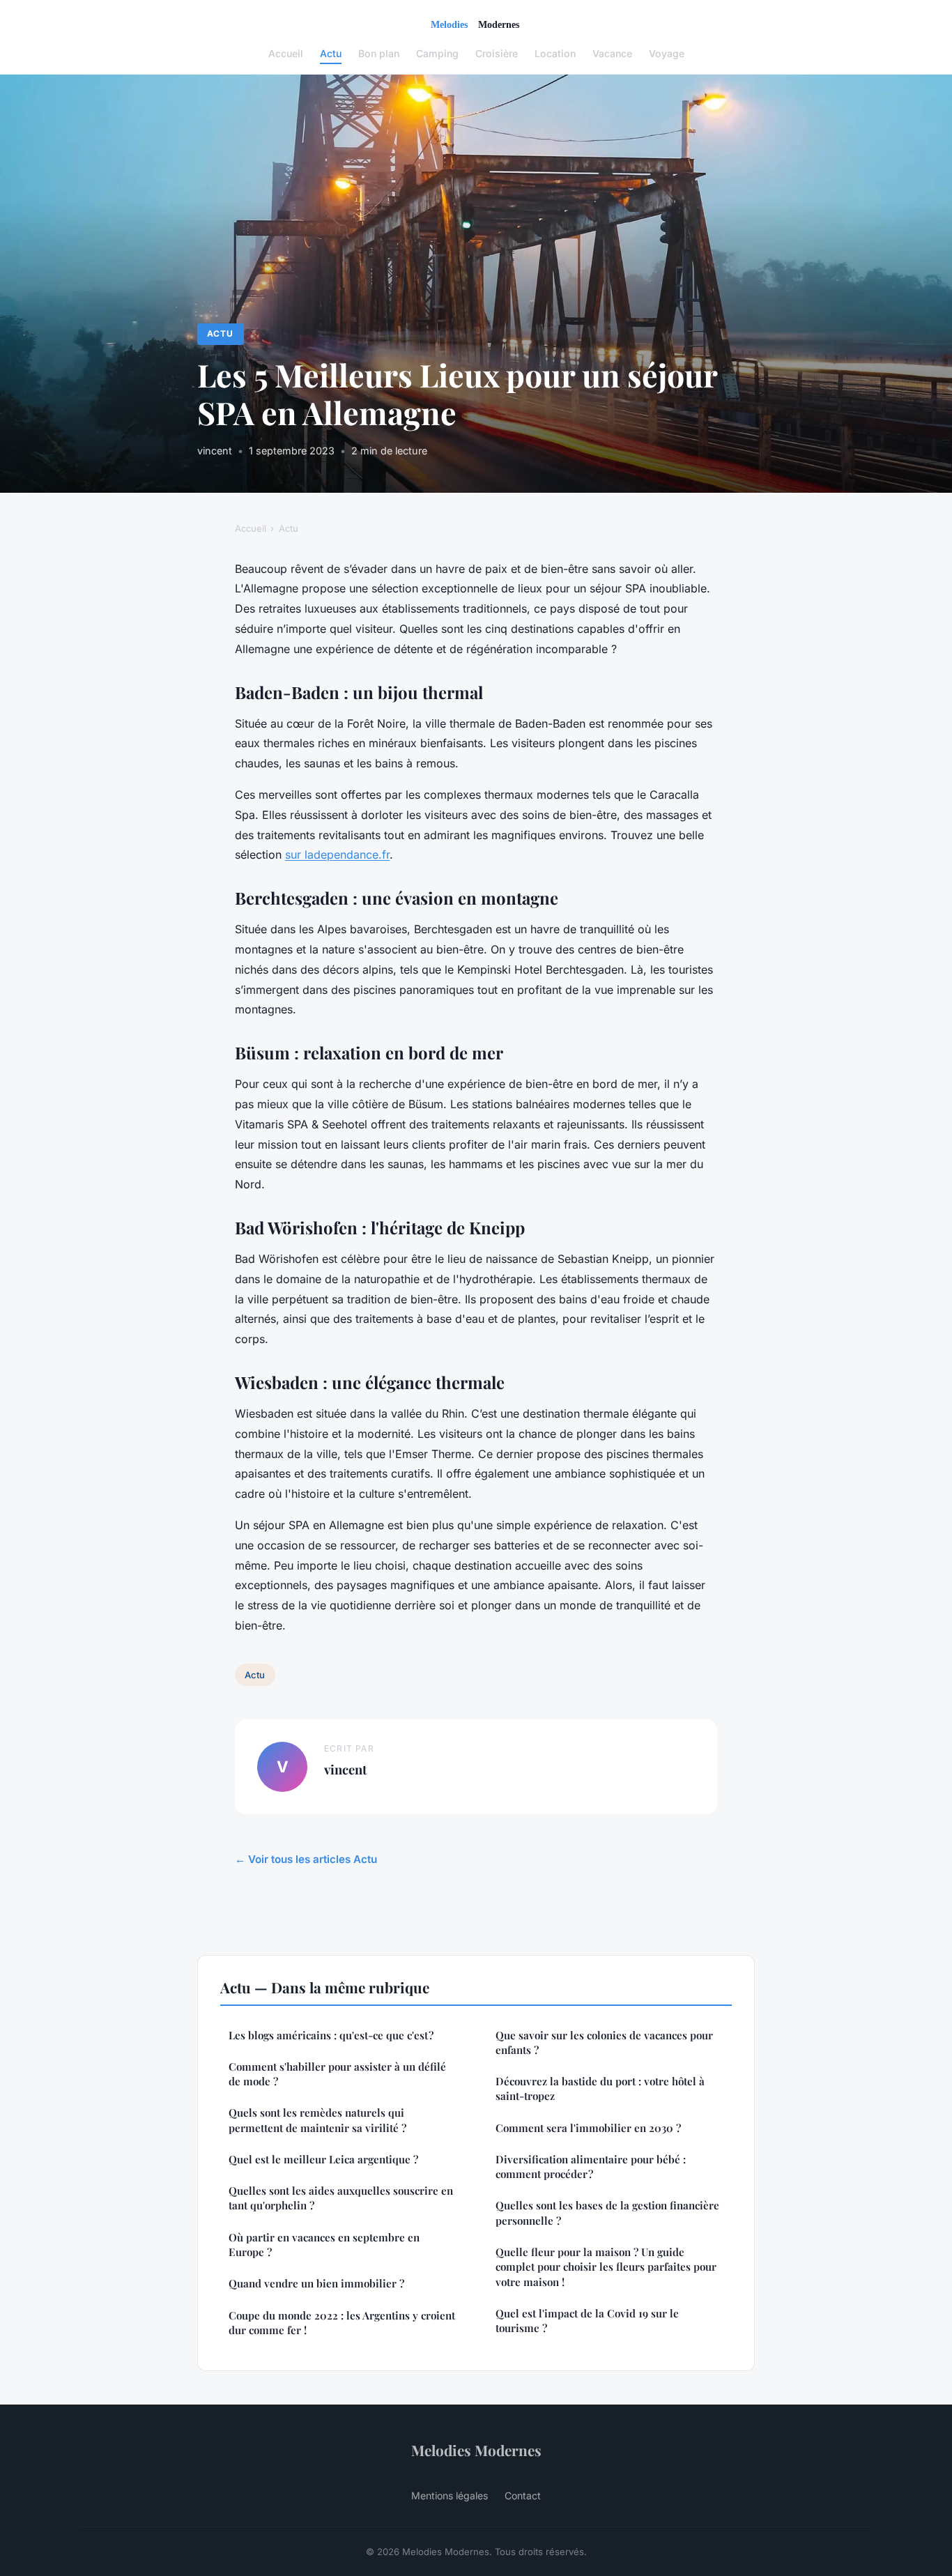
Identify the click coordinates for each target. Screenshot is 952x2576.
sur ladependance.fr (337, 854)
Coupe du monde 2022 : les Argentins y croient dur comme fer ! (342, 2323)
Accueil (286, 53)
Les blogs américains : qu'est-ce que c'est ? (331, 2035)
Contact (523, 2495)
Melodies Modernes (476, 2450)
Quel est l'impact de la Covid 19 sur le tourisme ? (587, 2321)
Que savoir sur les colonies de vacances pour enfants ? (604, 2042)
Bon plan (379, 53)
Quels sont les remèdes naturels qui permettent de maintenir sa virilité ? (317, 2120)
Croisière (497, 53)
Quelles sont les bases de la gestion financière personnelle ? (607, 2213)
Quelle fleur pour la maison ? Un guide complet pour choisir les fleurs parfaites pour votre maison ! (606, 2267)
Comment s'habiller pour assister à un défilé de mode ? (337, 2074)
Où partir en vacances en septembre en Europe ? (324, 2245)
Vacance (612, 53)
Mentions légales (450, 2495)
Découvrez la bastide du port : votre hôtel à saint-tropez (600, 2088)
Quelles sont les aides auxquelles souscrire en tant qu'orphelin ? (341, 2198)
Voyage (667, 53)
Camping (437, 53)
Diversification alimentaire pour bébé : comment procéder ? (591, 2167)
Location (555, 53)
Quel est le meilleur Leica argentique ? (323, 2159)
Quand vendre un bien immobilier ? (316, 2283)
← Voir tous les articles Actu (306, 1859)
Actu (331, 53)
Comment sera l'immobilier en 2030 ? (588, 2128)
